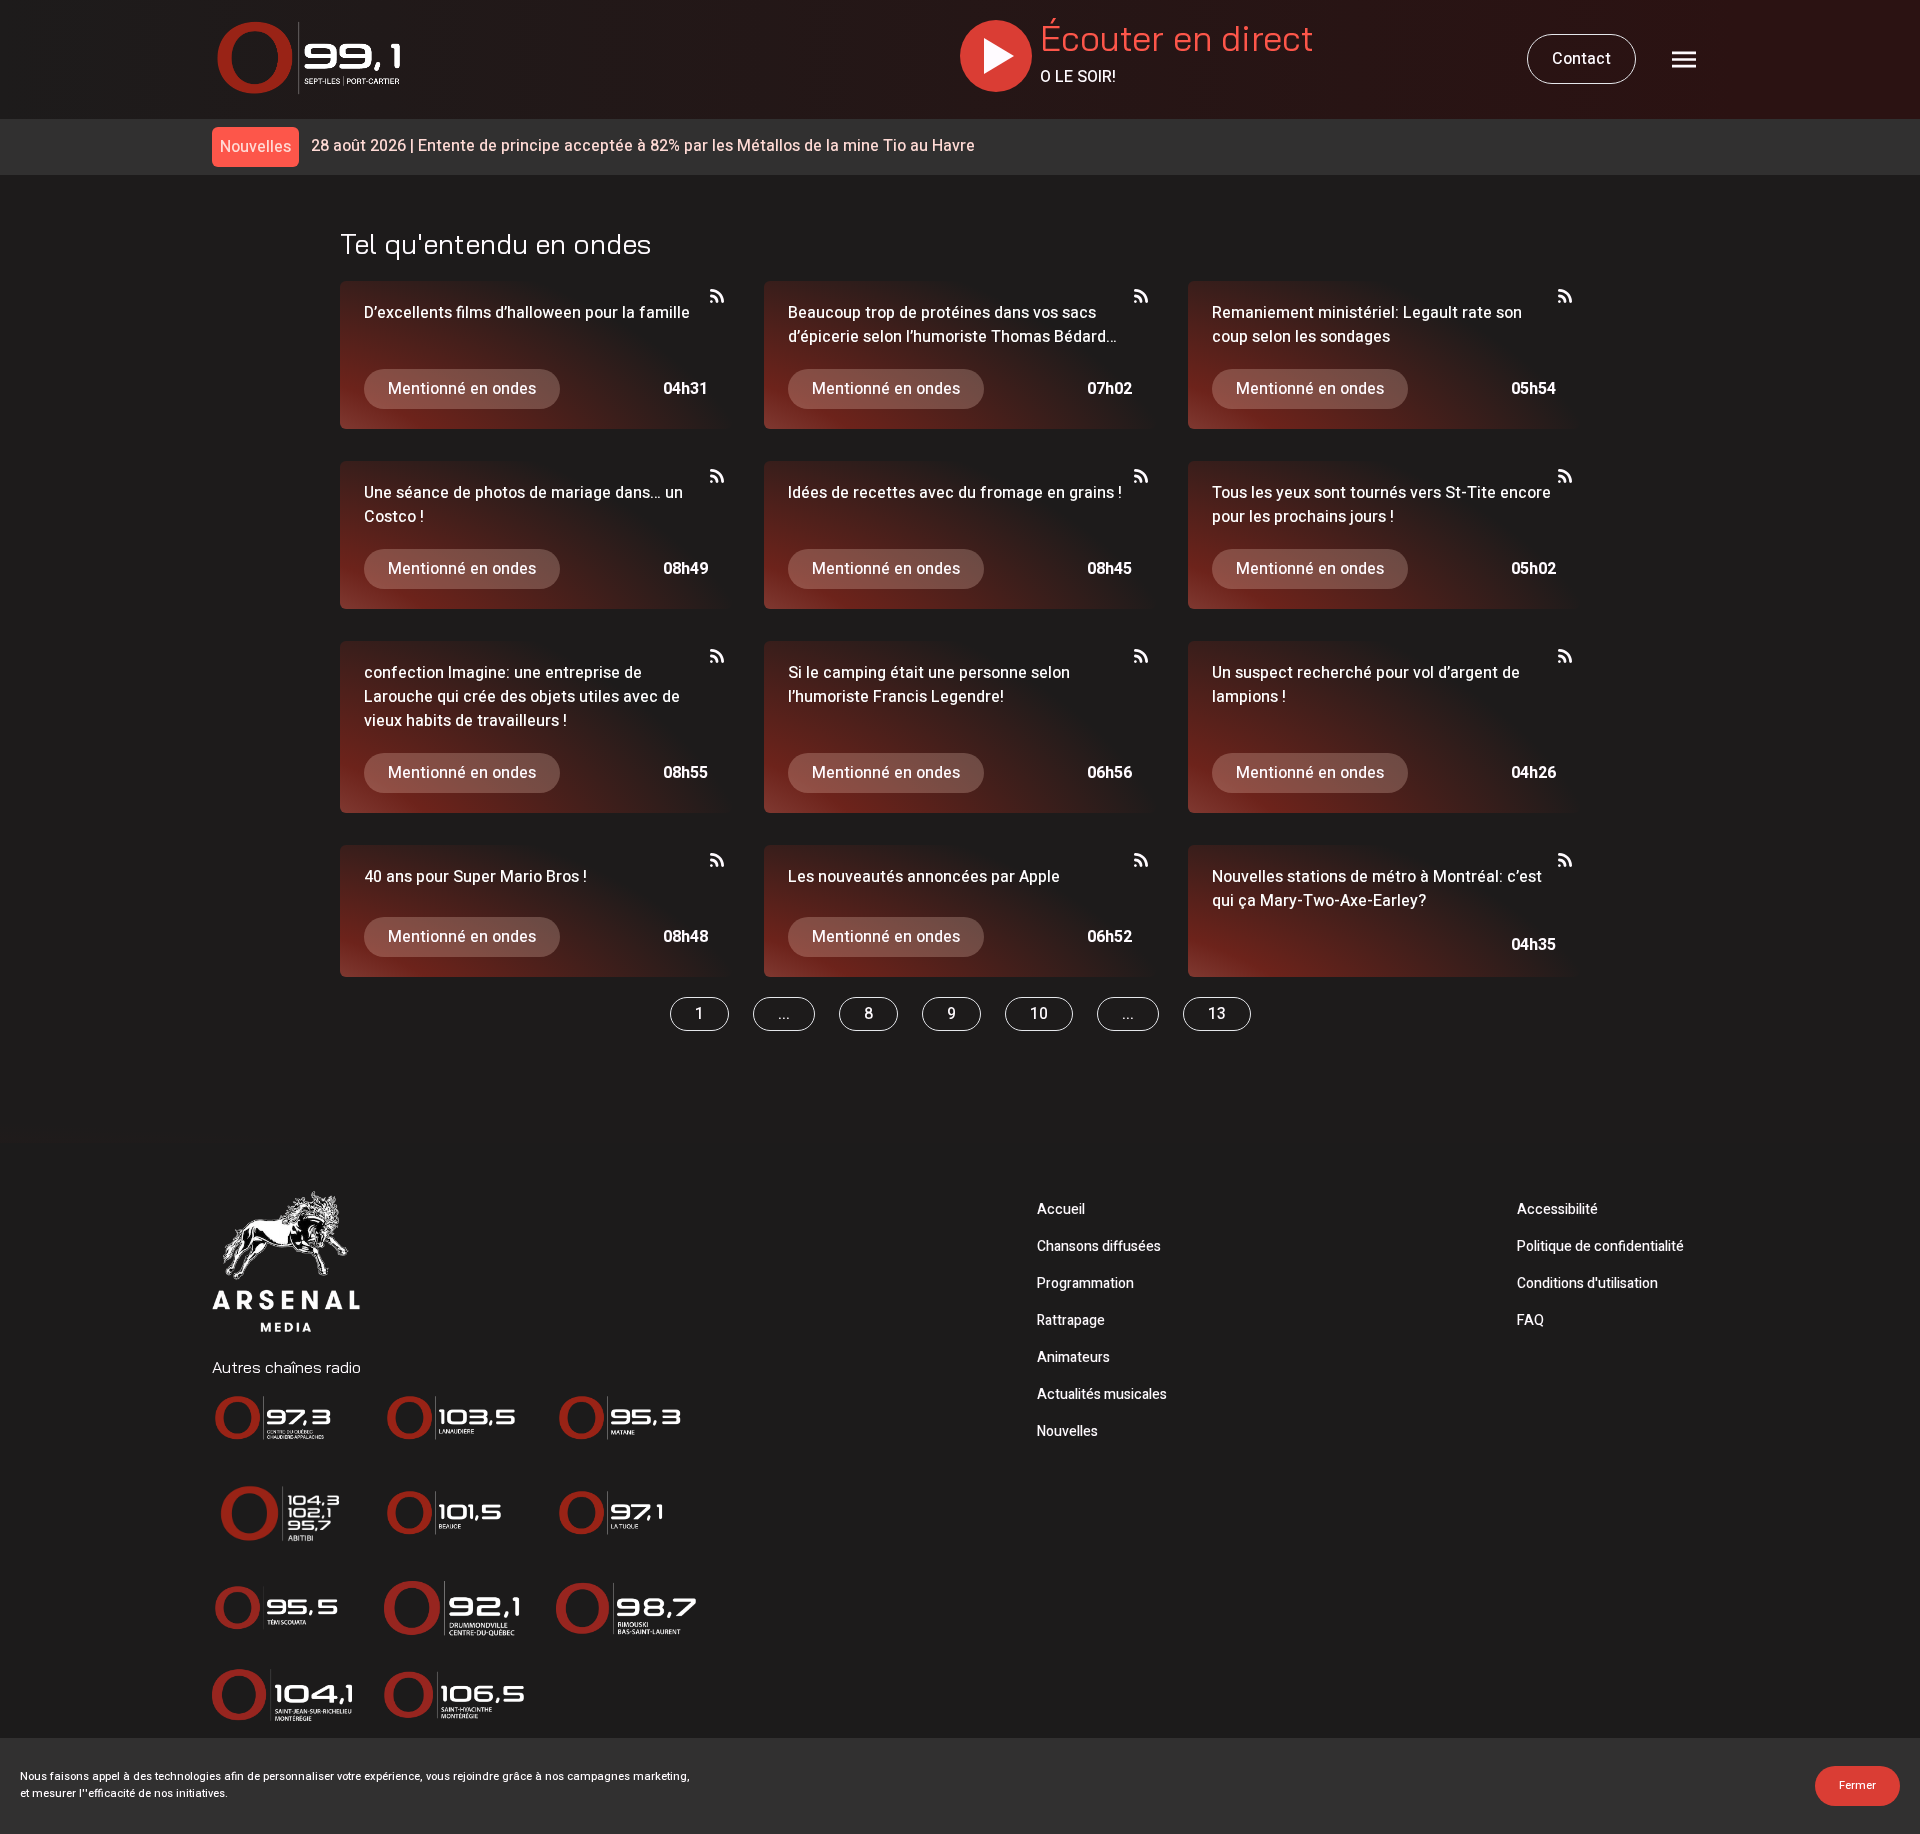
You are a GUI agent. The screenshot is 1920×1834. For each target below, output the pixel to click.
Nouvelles (1067, 1431)
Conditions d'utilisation (1587, 1283)
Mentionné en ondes (462, 389)
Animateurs (1073, 1357)
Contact (1581, 59)
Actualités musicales (1102, 1394)
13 (1217, 1014)
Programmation (1085, 1283)
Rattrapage (1071, 1320)
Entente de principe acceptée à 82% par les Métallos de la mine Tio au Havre (643, 146)
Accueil (1061, 1209)
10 (1039, 1014)
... (784, 1014)
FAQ (1530, 1320)
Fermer (1857, 1785)
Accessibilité (1557, 1209)
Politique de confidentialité (1600, 1246)
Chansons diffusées (1099, 1246)
